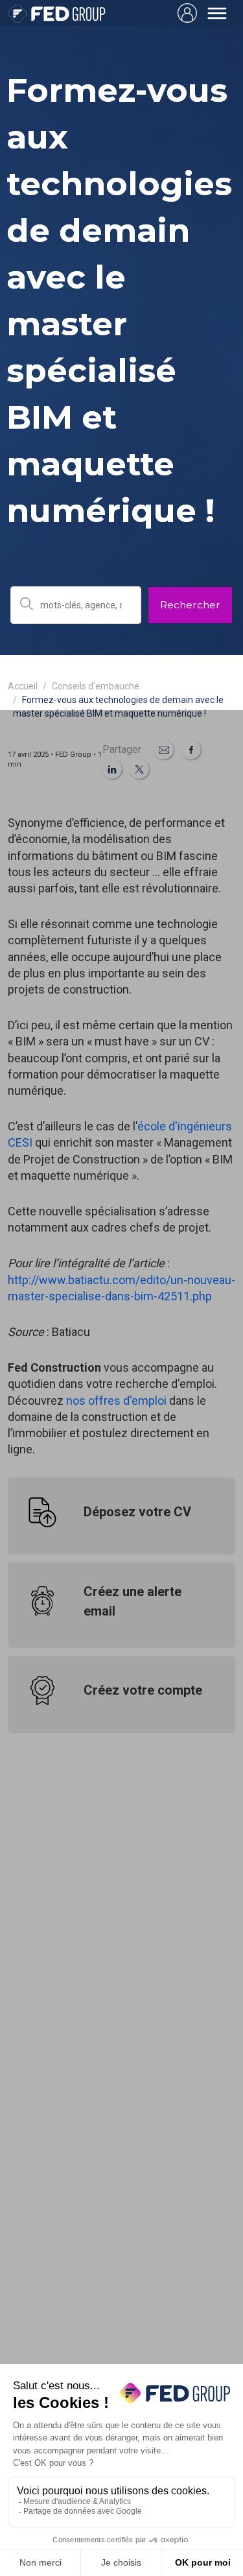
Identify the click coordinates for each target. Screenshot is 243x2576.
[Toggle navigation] (217, 13)
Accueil (23, 686)
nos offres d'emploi (116, 1401)
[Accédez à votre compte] (187, 13)
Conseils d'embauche (96, 686)
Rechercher (190, 605)
